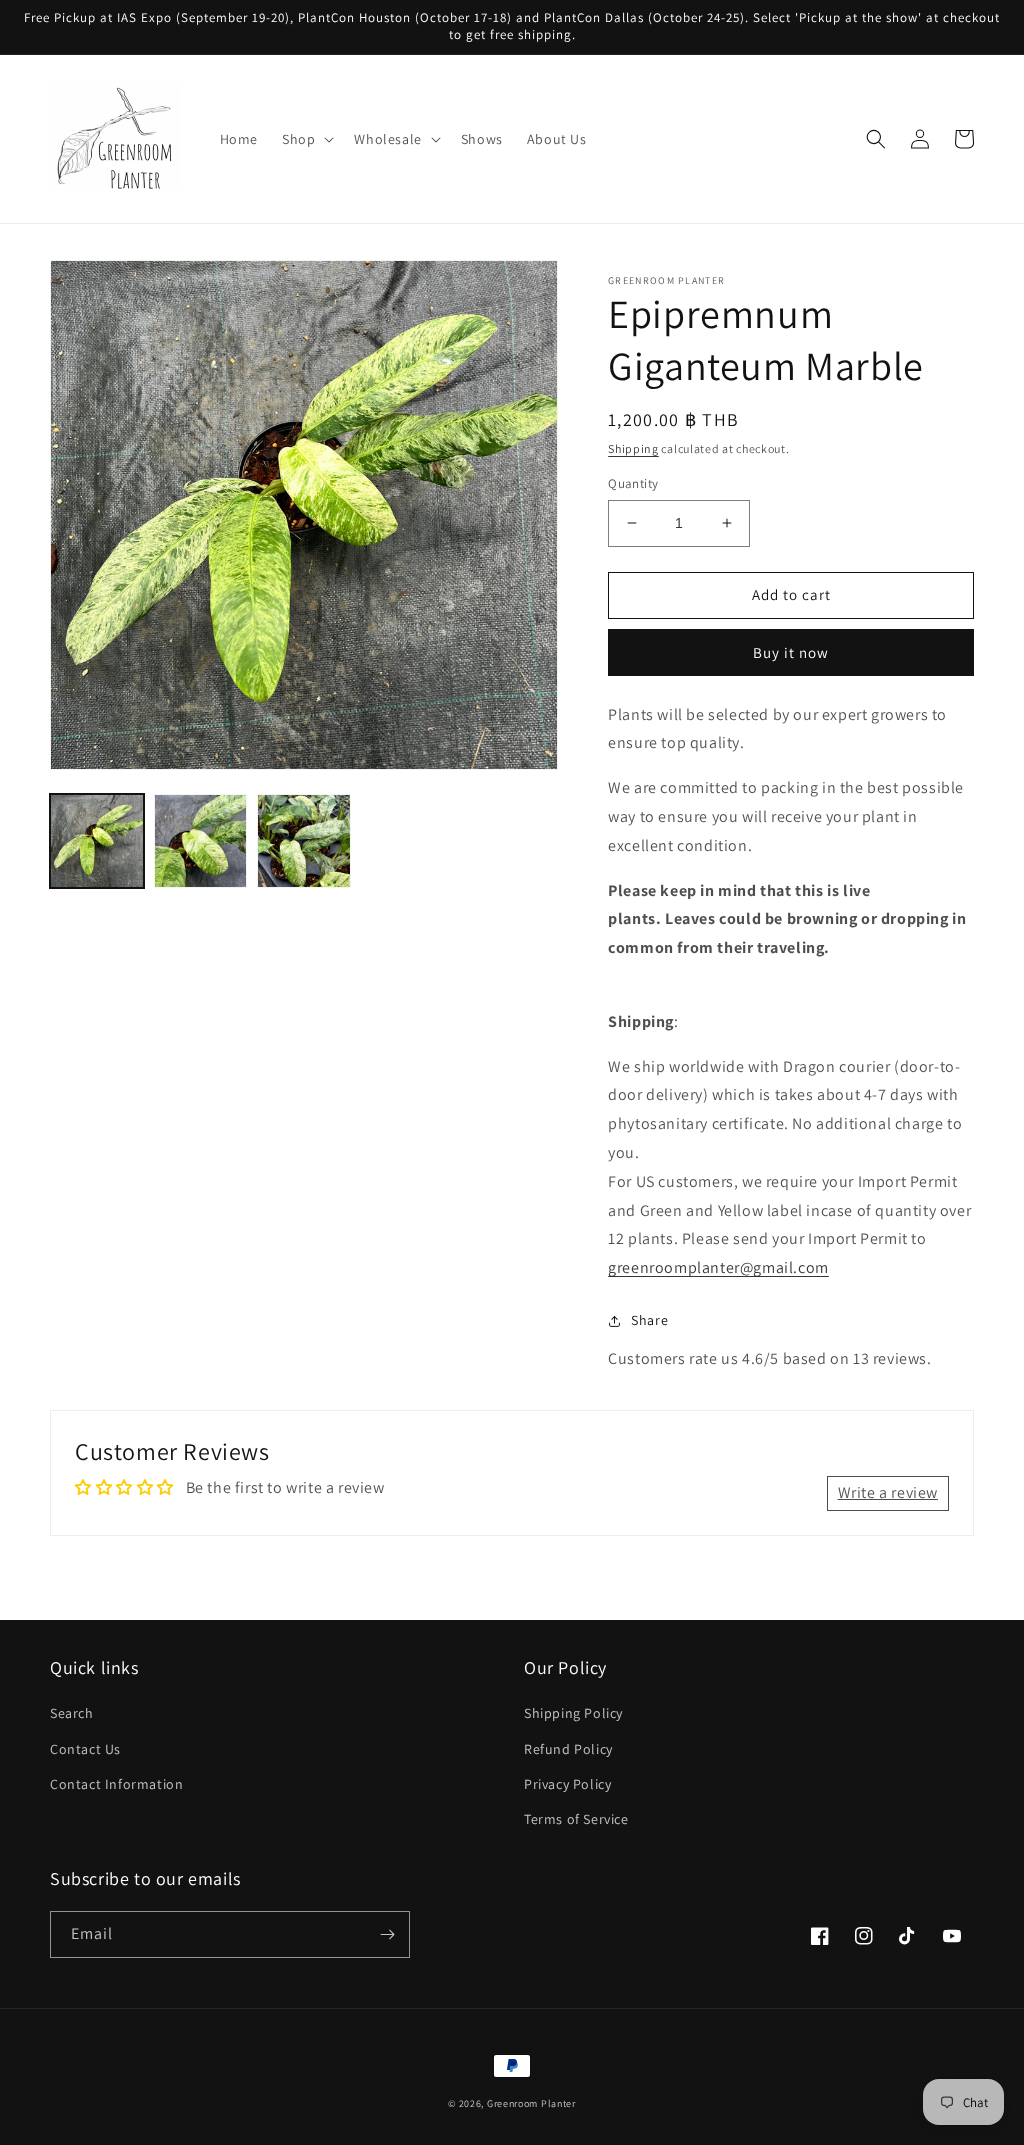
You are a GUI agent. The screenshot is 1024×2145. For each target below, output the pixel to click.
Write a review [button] (888, 1492)
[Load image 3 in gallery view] (304, 841)
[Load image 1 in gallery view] (97, 841)
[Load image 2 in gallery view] (201, 841)
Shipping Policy (573, 1713)
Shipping (633, 448)
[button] (306, 139)
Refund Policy (568, 1749)
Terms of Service (576, 1819)
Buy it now (791, 652)
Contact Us (85, 1749)
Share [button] (649, 1320)
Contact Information (116, 1784)
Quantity (633, 483)
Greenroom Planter (531, 2103)
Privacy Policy (567, 1784)
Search (72, 1713)
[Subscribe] (387, 1934)
